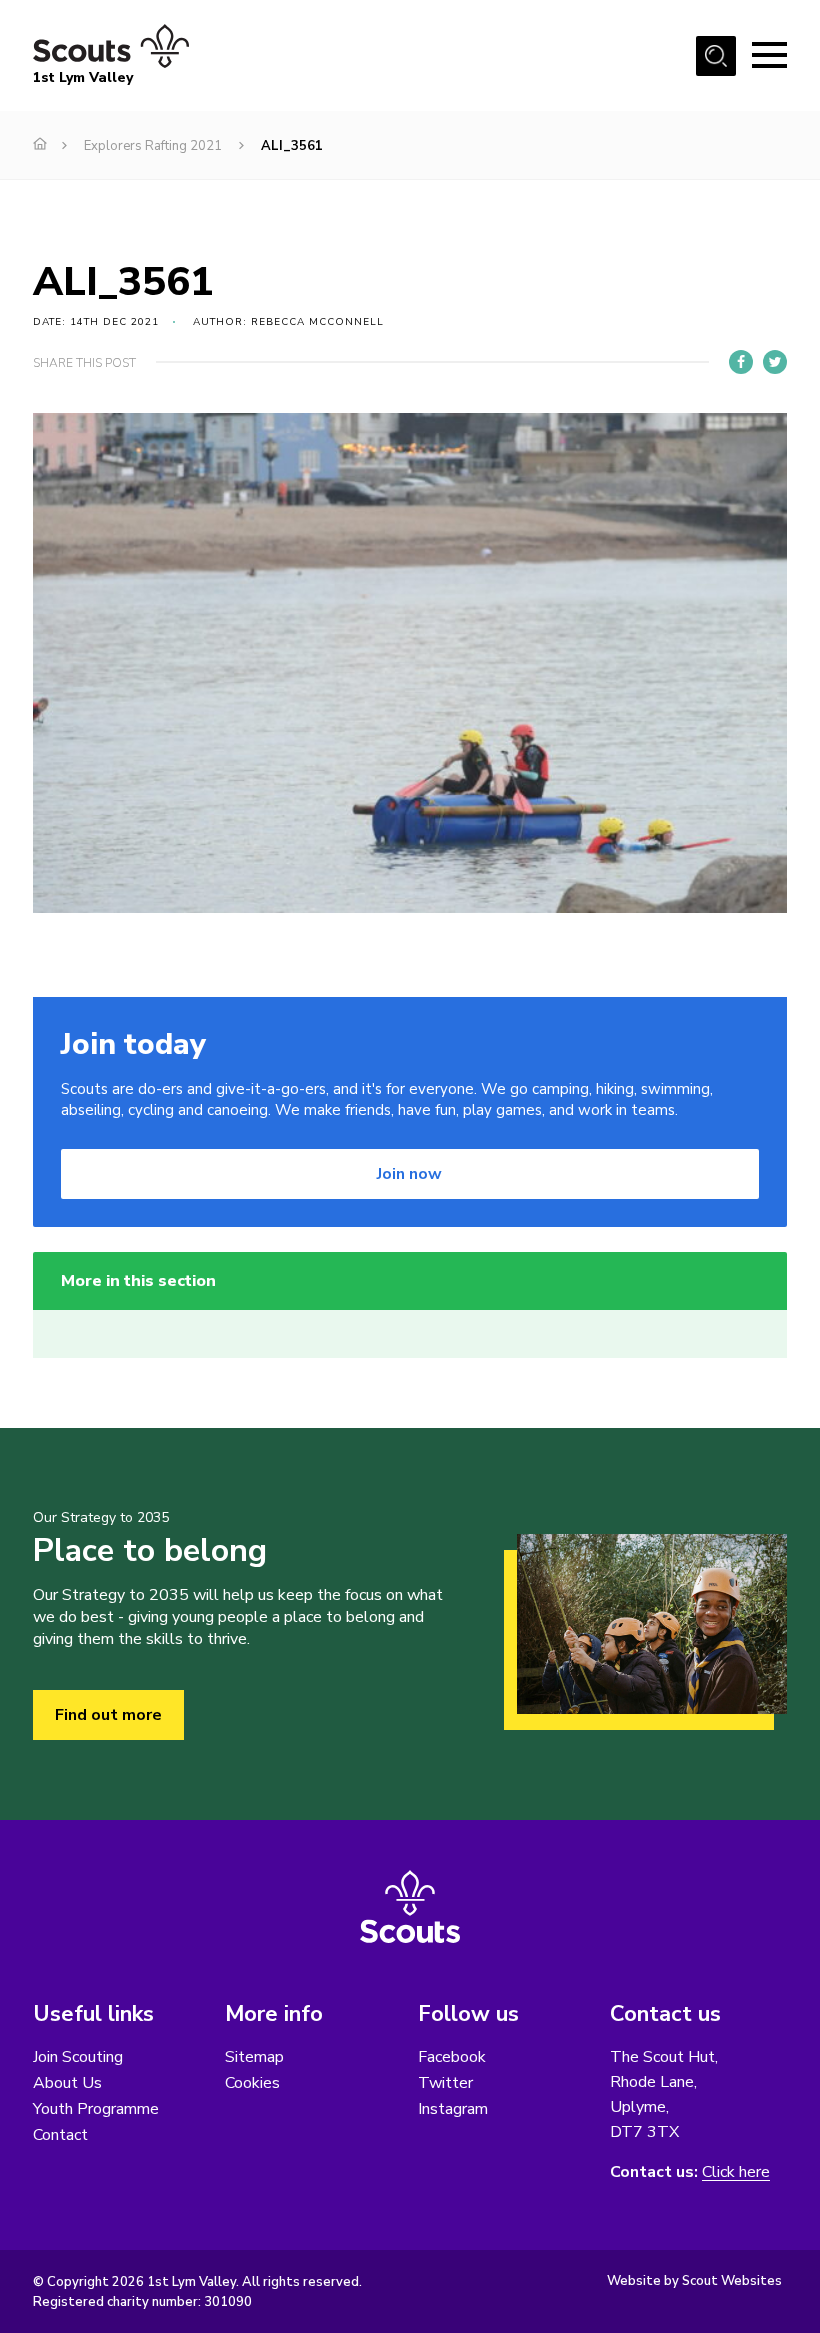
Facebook (452, 2057)
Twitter (445, 2083)
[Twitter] (775, 362)
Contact (60, 2135)
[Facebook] (741, 362)
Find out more (108, 1715)
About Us (67, 2083)
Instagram (453, 2109)
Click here (736, 2172)
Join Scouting (78, 2057)
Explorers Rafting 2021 (153, 146)
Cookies (252, 2083)
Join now (409, 1174)
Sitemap (254, 2057)
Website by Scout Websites (694, 2281)
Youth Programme (96, 2109)
